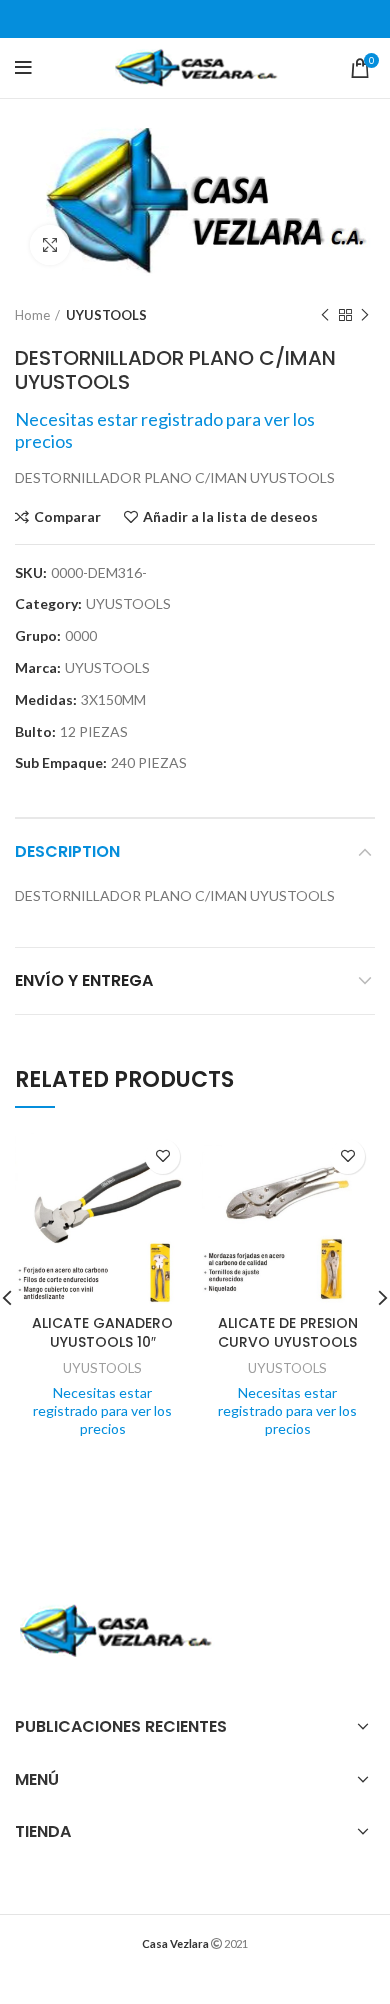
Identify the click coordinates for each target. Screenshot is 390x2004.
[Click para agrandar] (50, 245)
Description (67, 851)
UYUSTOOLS (106, 315)
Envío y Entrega (84, 980)
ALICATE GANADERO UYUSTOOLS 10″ (102, 1333)
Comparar (67, 517)
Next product (365, 316)
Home (32, 315)
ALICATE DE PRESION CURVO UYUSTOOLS (288, 1333)
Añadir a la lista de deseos (230, 517)
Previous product (325, 316)
